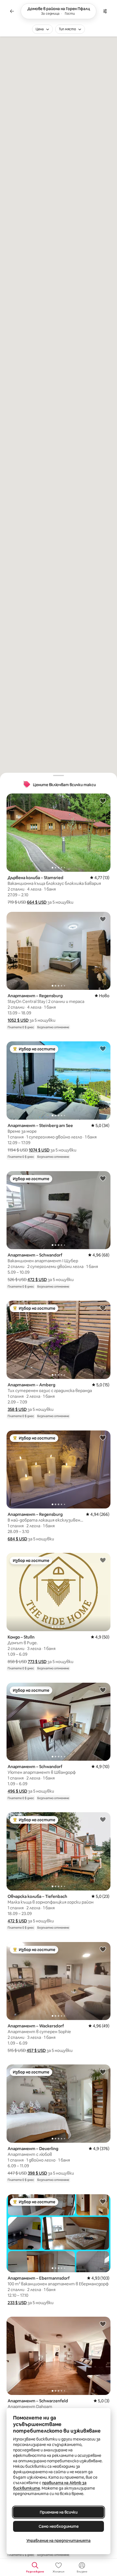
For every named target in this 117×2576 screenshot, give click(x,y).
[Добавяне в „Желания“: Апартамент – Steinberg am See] (103, 1048)
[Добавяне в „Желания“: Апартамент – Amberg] (103, 1308)
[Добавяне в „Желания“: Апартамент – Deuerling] (103, 2072)
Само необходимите (59, 2526)
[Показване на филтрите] (105, 11)
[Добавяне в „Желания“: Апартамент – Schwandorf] (103, 1178)
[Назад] (12, 11)
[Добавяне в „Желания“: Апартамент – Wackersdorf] (103, 1949)
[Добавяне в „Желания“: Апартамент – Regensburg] (103, 919)
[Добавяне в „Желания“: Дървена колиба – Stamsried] (103, 801)
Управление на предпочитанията (59, 2541)
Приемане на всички (59, 2512)
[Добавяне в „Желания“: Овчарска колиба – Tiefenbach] (103, 1819)
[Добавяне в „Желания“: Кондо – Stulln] (103, 1560)
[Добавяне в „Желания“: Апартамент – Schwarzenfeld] (103, 2324)
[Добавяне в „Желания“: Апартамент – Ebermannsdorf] (103, 2201)
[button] (37, 902)
